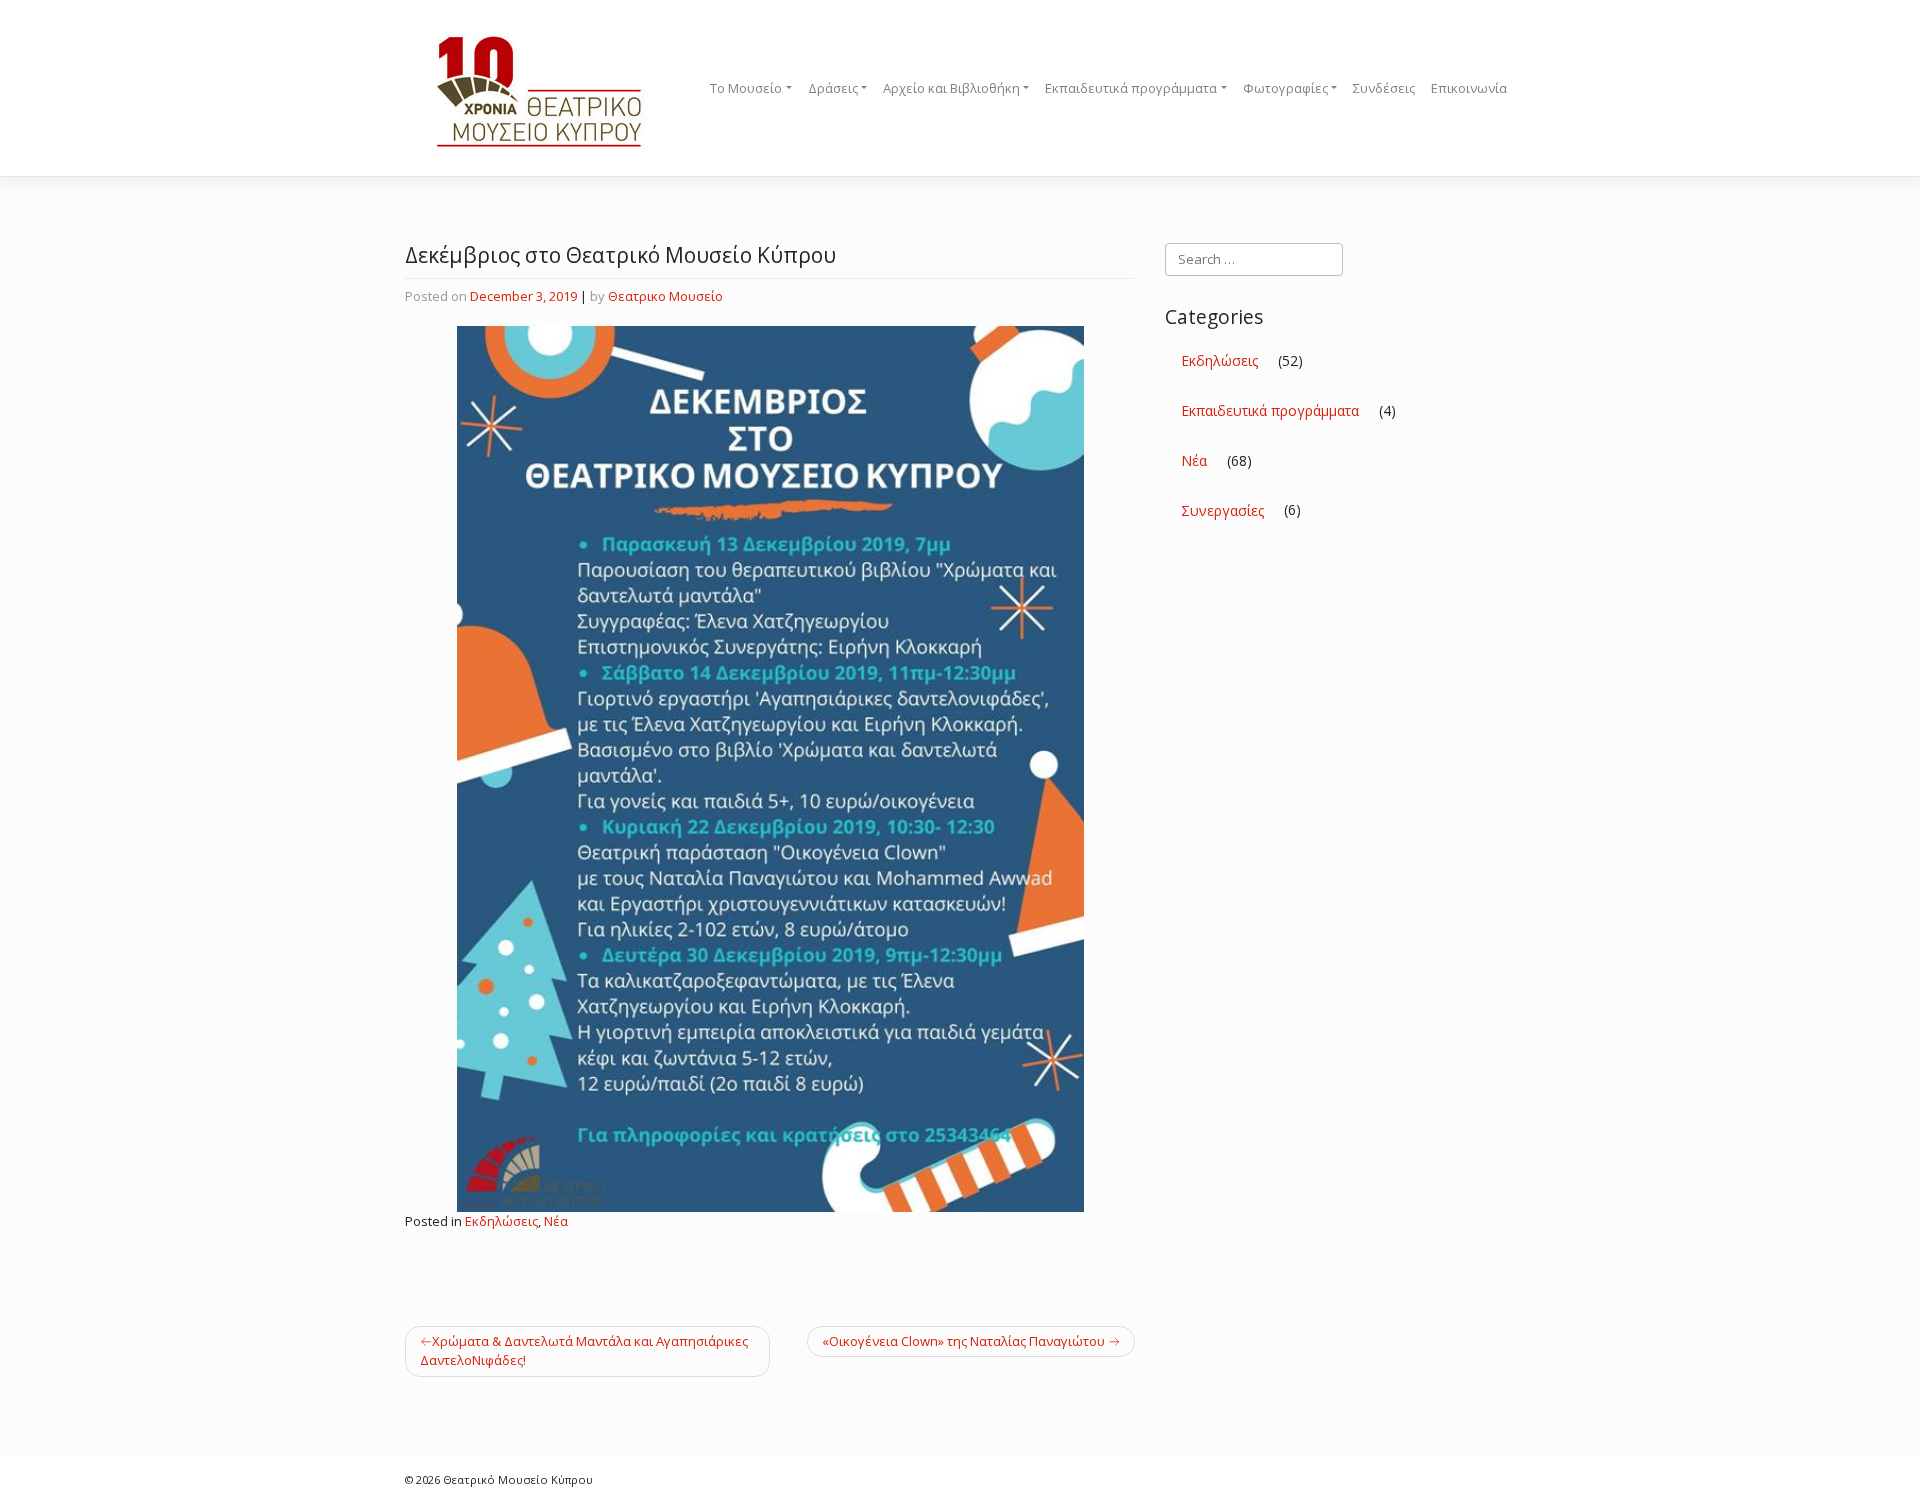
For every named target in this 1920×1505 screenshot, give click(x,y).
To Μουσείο (746, 88)
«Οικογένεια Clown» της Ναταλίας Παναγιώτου (963, 1341)
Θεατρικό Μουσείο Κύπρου (518, 1479)
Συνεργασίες (1222, 510)
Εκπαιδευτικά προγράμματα (1131, 88)
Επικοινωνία (1469, 88)
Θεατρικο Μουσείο (665, 296)
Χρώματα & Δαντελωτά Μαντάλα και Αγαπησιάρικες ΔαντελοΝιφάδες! (584, 1351)
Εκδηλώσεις (501, 1221)
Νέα (556, 1221)
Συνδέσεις (1384, 88)
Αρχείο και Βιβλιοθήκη (951, 88)
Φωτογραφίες (1285, 88)
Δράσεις (833, 88)
